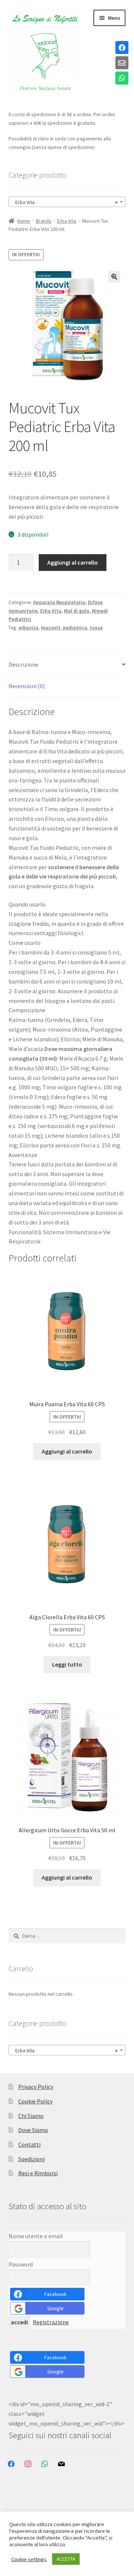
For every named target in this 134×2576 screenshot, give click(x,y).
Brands (44, 221)
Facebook (55, 2294)
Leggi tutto (67, 1664)
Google (55, 2308)
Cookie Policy (35, 2101)
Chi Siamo (31, 2116)
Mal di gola (77, 611)
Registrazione (51, 2322)
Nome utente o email (36, 2236)
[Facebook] (122, 48)
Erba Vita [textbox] (65, 202)
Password (21, 2264)
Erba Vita (67, 221)
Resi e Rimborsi (38, 2173)
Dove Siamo (33, 2130)
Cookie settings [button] (29, 2559)
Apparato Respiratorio (59, 602)
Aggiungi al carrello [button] (67, 1451)
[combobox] (67, 202)
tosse (96, 628)
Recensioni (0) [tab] (27, 686)
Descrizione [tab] (23, 664)
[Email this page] (122, 63)
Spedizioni (31, 2159)
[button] (114, 277)
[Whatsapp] (122, 79)
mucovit (51, 628)
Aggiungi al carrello (73, 562)
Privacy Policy (36, 2087)
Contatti (29, 2144)
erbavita (28, 628)
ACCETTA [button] (66, 2559)
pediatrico (75, 628)
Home (24, 221)
